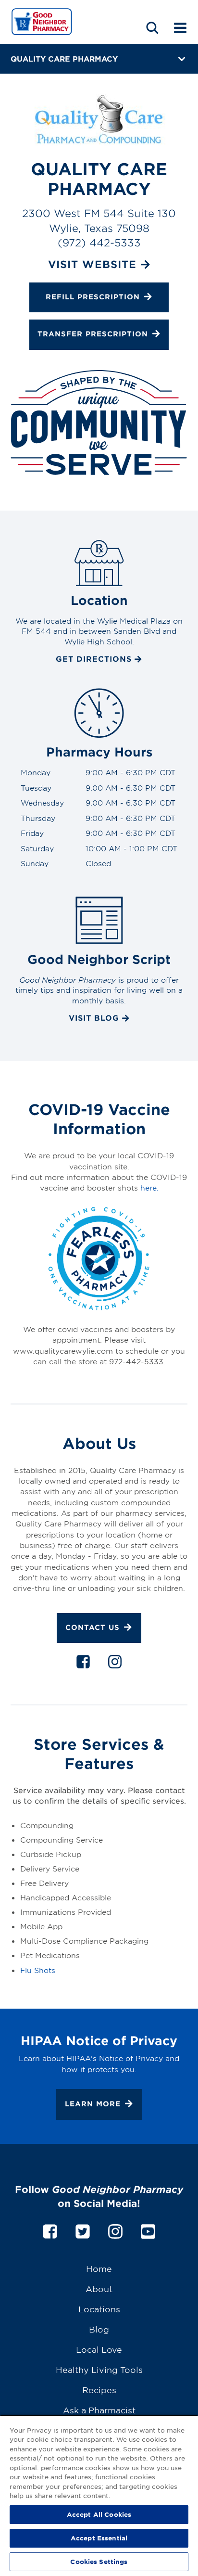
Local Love (99, 2349)
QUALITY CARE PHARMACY (64, 58)
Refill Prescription (93, 297)
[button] (152, 28)
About (99, 2288)
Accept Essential (99, 2538)
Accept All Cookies (99, 2514)
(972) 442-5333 (99, 242)
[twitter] (83, 2230)
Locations (99, 2309)
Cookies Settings (99, 2562)
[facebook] (83, 1664)
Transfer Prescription (93, 334)
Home (99, 2268)
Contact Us (93, 1627)
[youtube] (148, 2230)
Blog (99, 2329)
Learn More (93, 2104)
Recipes (99, 2390)
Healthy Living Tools (99, 2369)
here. (149, 1187)
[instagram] (115, 1664)
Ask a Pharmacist (99, 2410)
